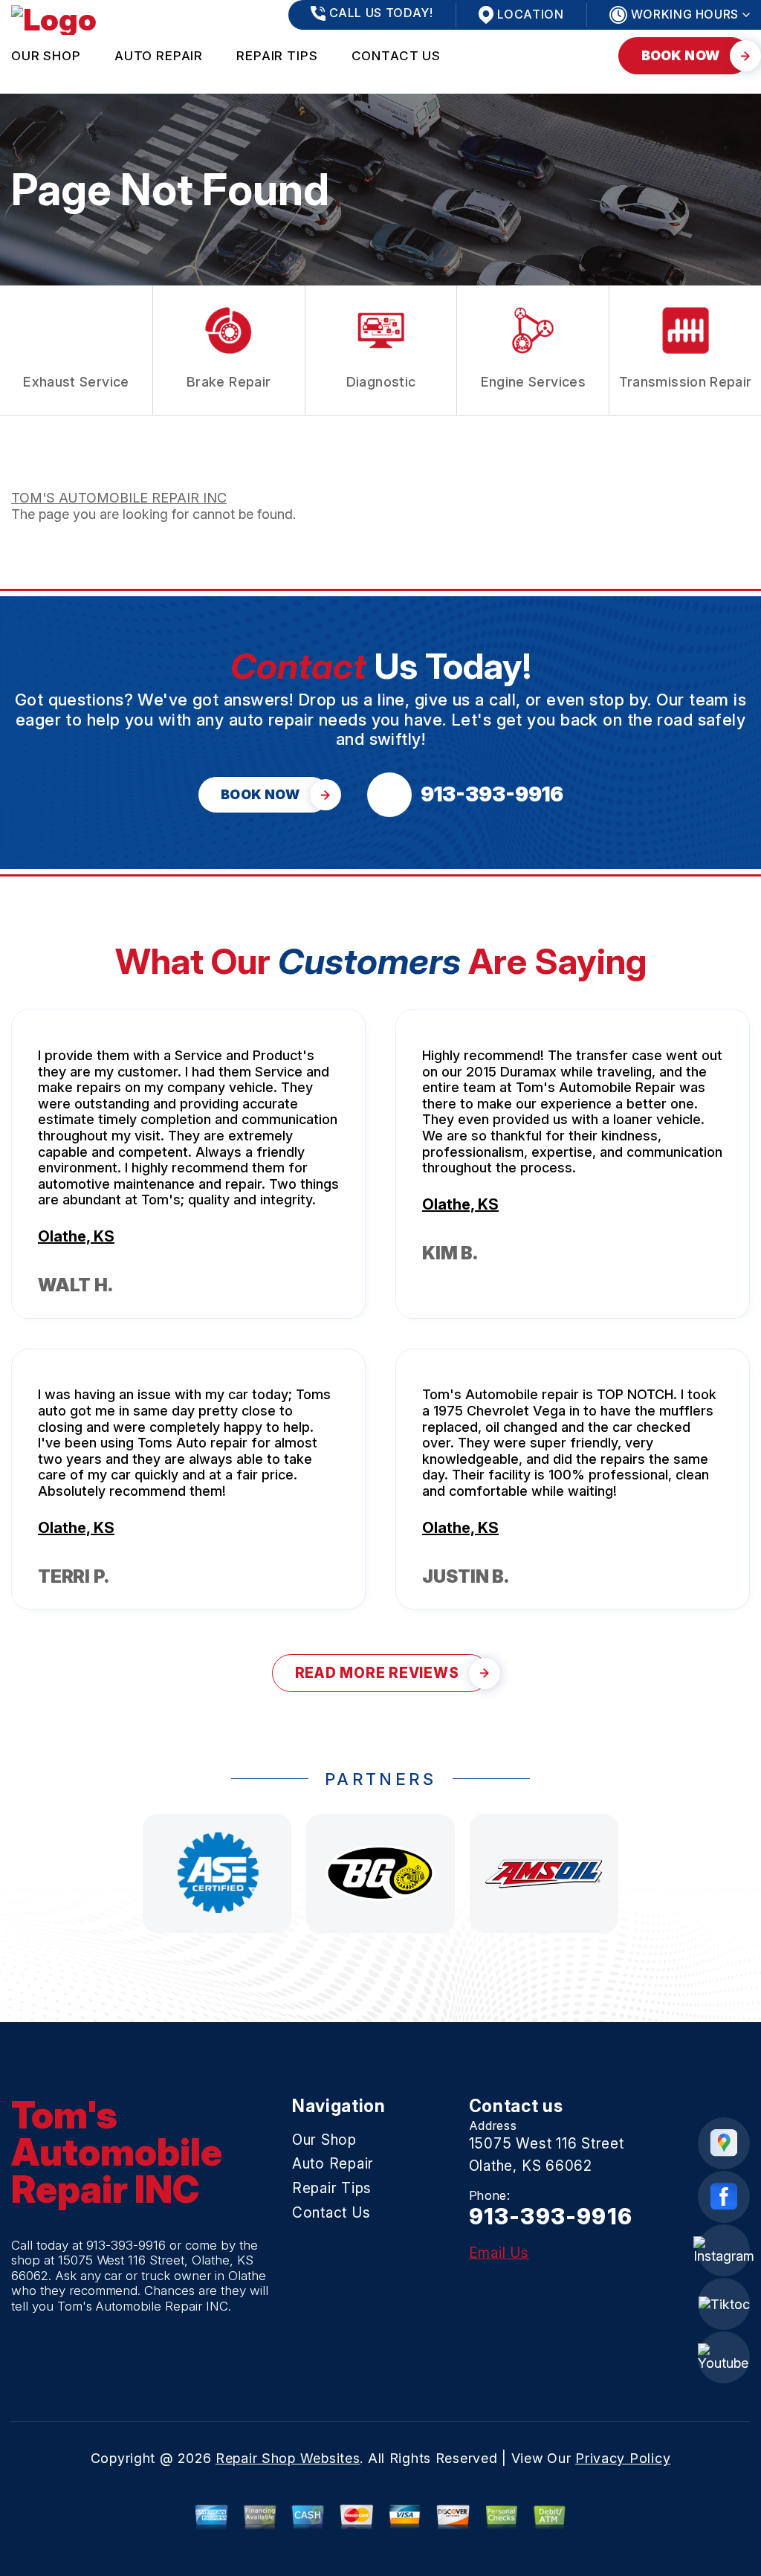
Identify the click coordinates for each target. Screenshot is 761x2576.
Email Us (499, 2253)
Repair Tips (277, 56)
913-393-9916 (126, 2245)
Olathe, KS (76, 1236)
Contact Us (396, 56)
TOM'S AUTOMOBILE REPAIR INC (119, 498)
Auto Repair (159, 56)
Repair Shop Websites (288, 2458)
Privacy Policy (623, 2458)
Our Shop (46, 56)
